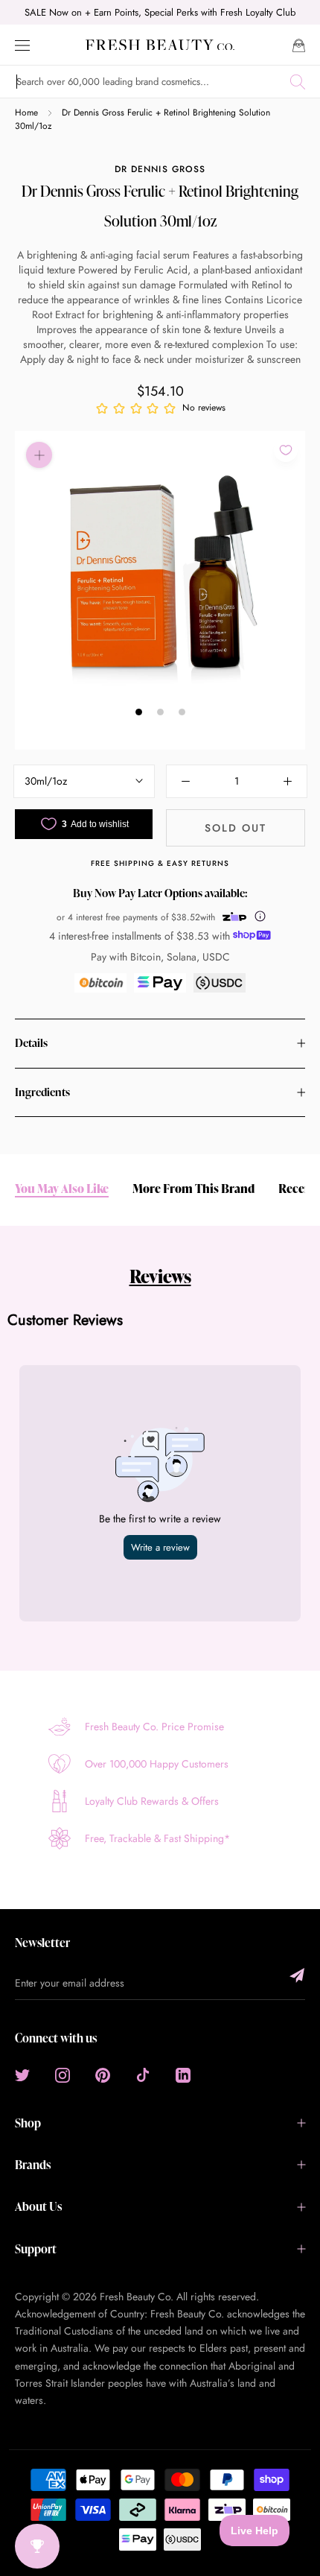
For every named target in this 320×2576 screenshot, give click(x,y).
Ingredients (42, 1092)
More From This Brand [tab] (193, 1189)
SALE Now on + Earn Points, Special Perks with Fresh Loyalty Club (160, 12)
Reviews (160, 1276)
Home (26, 113)
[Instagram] (63, 2075)
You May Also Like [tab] (62, 1189)
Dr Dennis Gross (160, 169)
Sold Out (236, 828)
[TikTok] (143, 2075)
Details (31, 1043)
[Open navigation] (22, 44)
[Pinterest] (103, 2075)
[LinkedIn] (183, 2075)
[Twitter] (22, 2075)
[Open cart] (299, 44)
